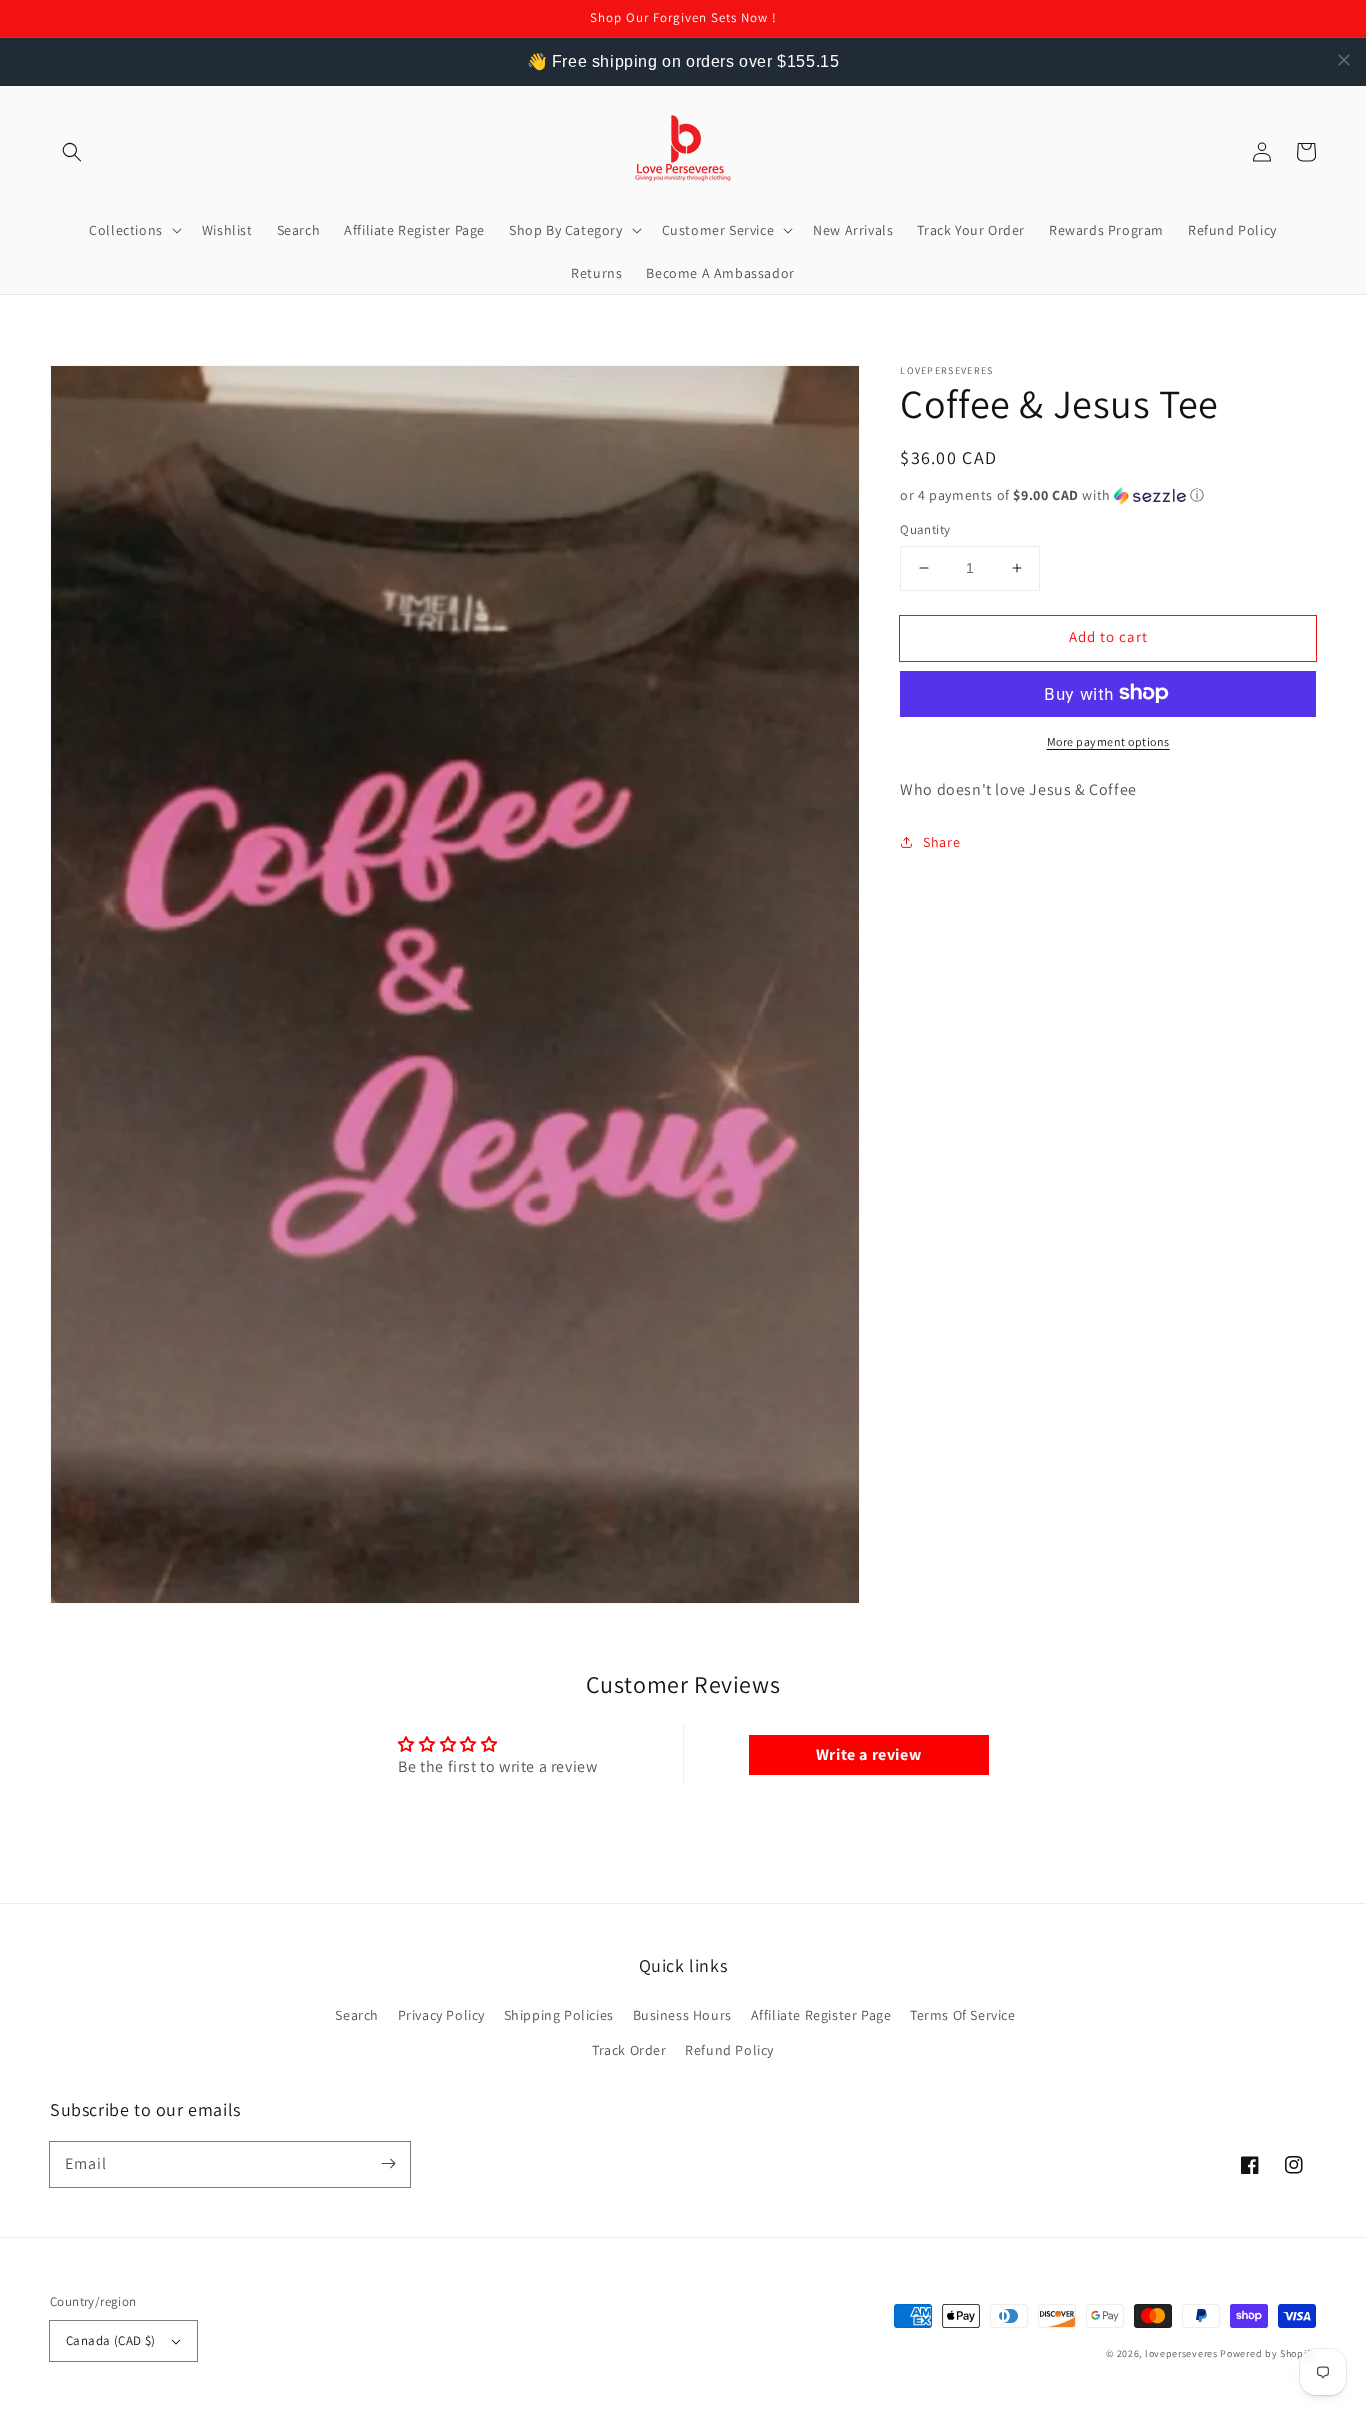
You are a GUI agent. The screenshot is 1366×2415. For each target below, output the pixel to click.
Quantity (925, 529)
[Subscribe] (388, 2164)
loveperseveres (1181, 2353)
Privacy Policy (441, 2015)
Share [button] (941, 841)
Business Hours (682, 2015)
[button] (72, 152)
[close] (1344, 60)
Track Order (629, 2050)
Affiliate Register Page (821, 2015)
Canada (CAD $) (111, 2340)
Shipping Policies (559, 2015)
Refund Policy (729, 2050)
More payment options (1108, 740)
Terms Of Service (963, 2015)
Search (357, 2015)
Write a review (868, 1754)
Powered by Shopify (1268, 2353)
